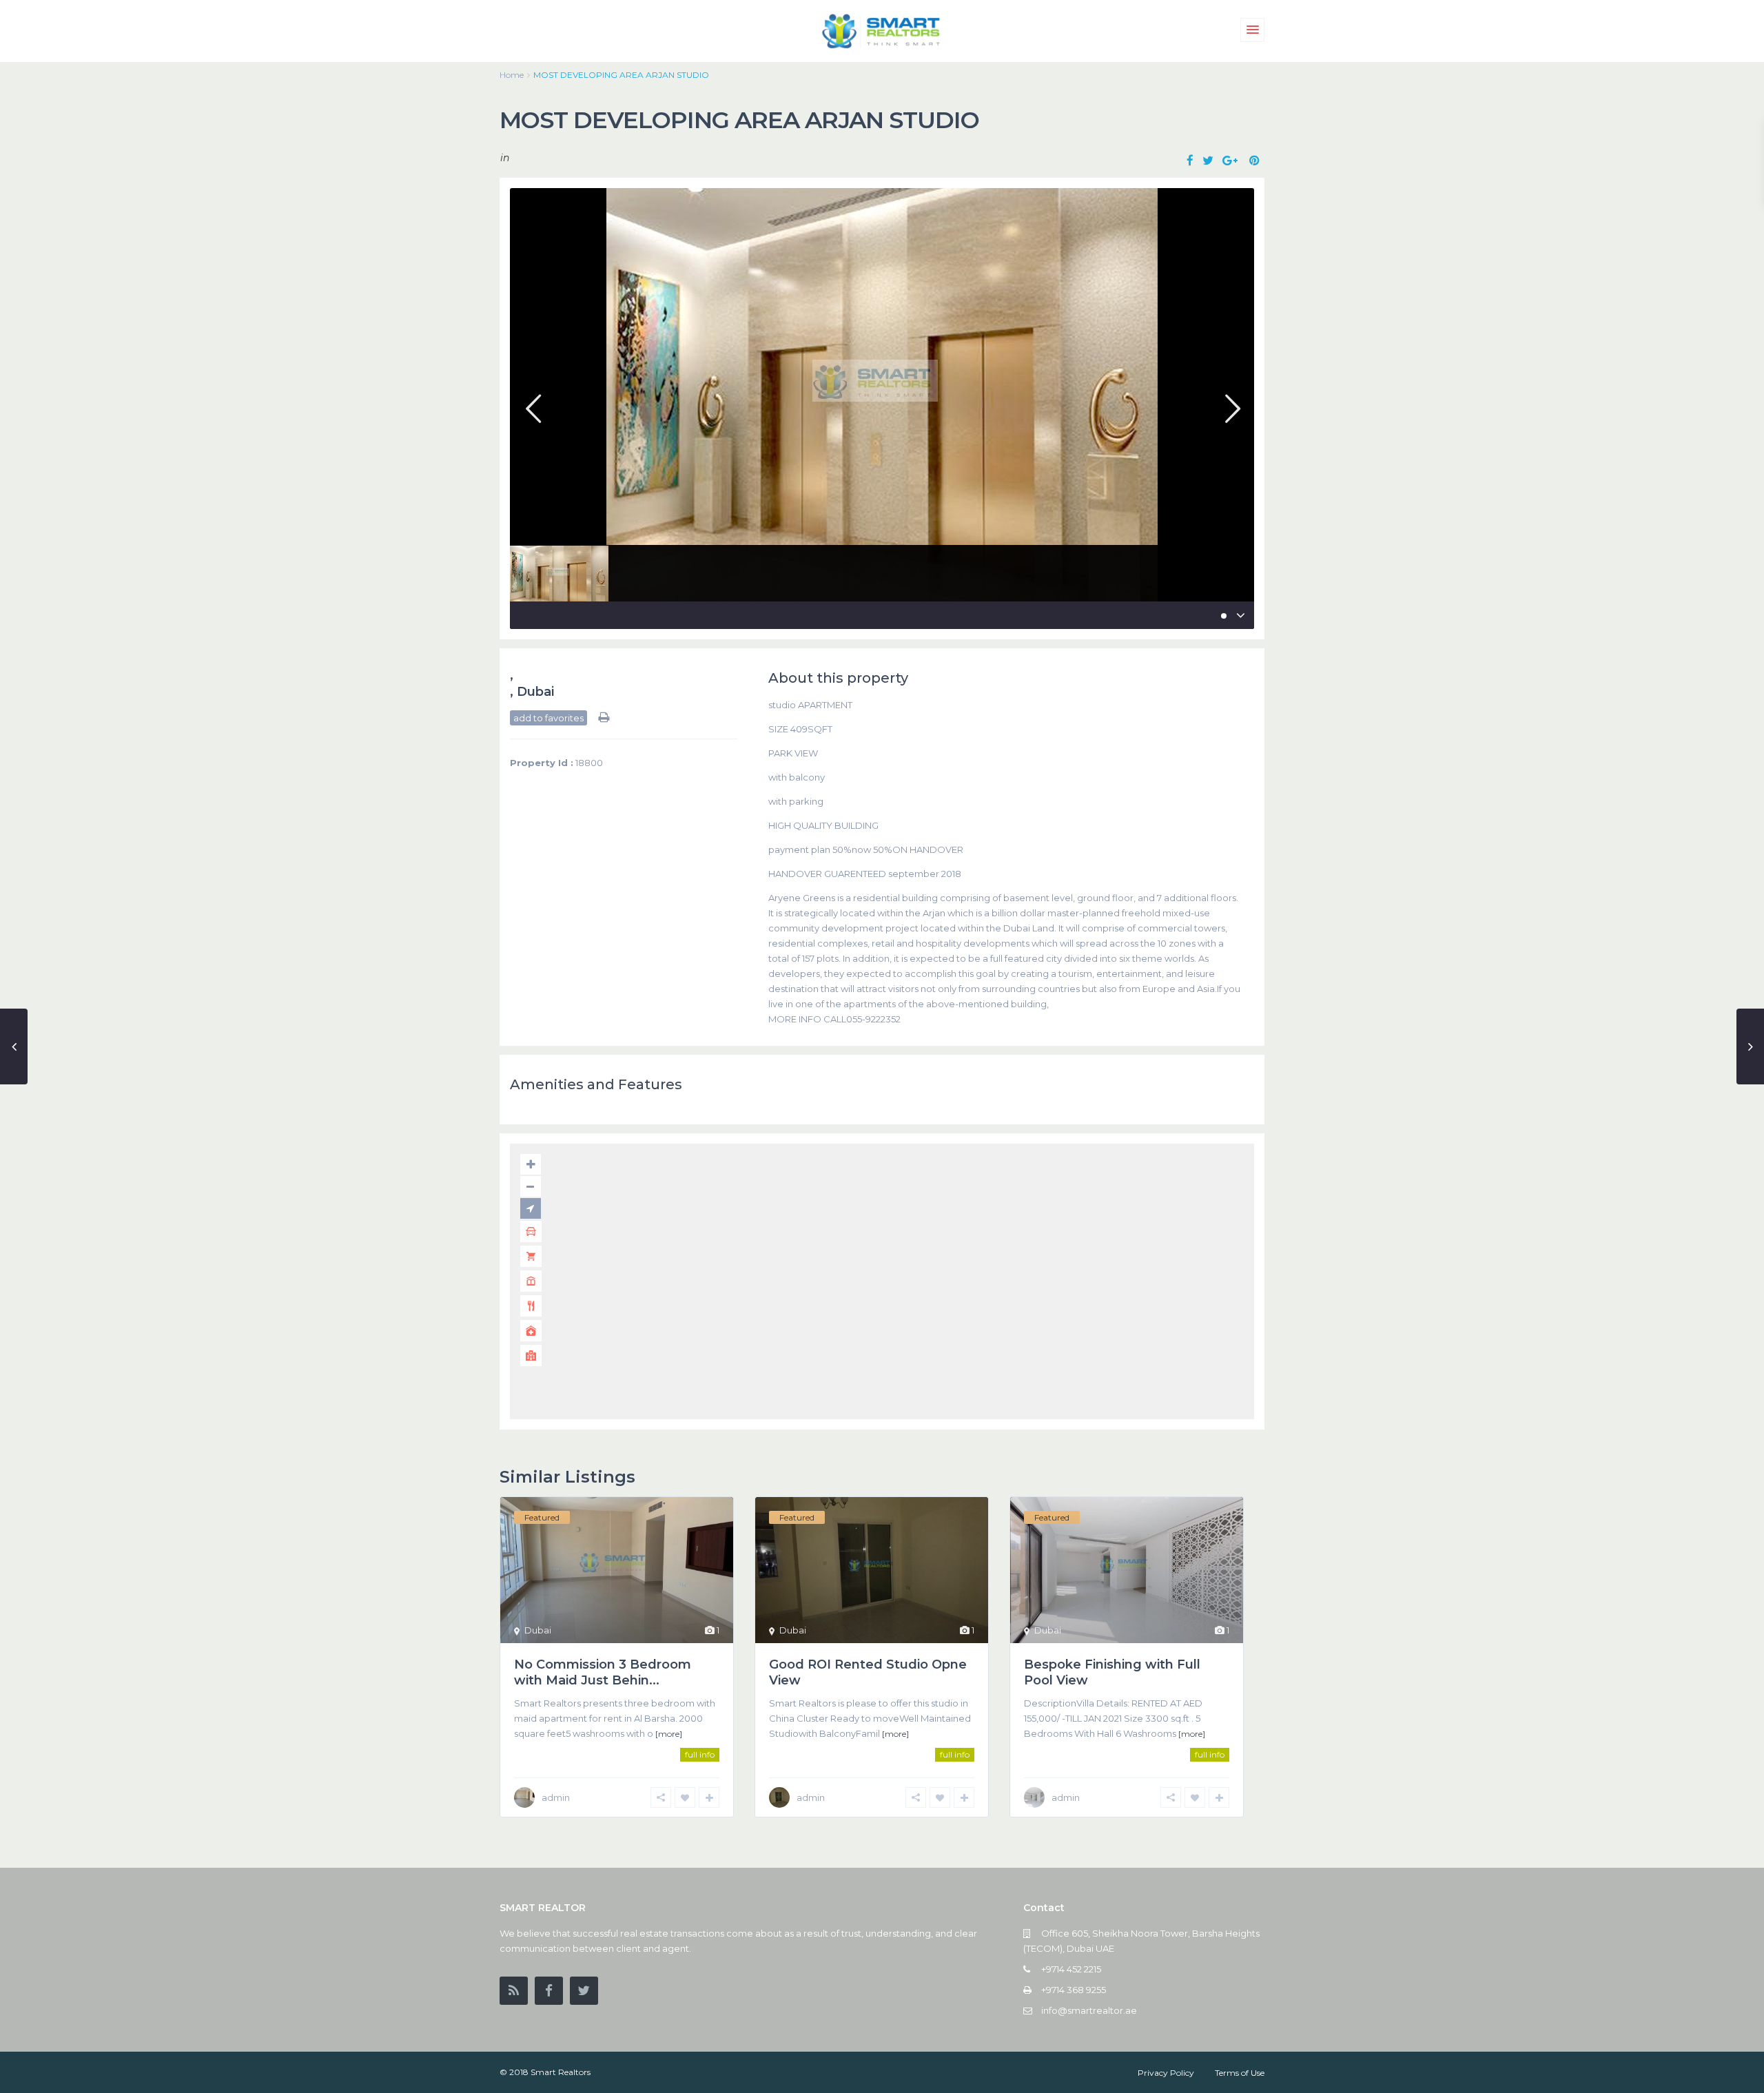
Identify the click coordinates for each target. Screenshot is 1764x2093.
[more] (669, 1734)
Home (512, 75)
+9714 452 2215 (1071, 1969)
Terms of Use (1240, 2073)
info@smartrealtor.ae (1089, 2010)
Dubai (535, 692)
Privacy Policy (1166, 2073)
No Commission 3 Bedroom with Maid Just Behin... (603, 1672)
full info (700, 1754)
